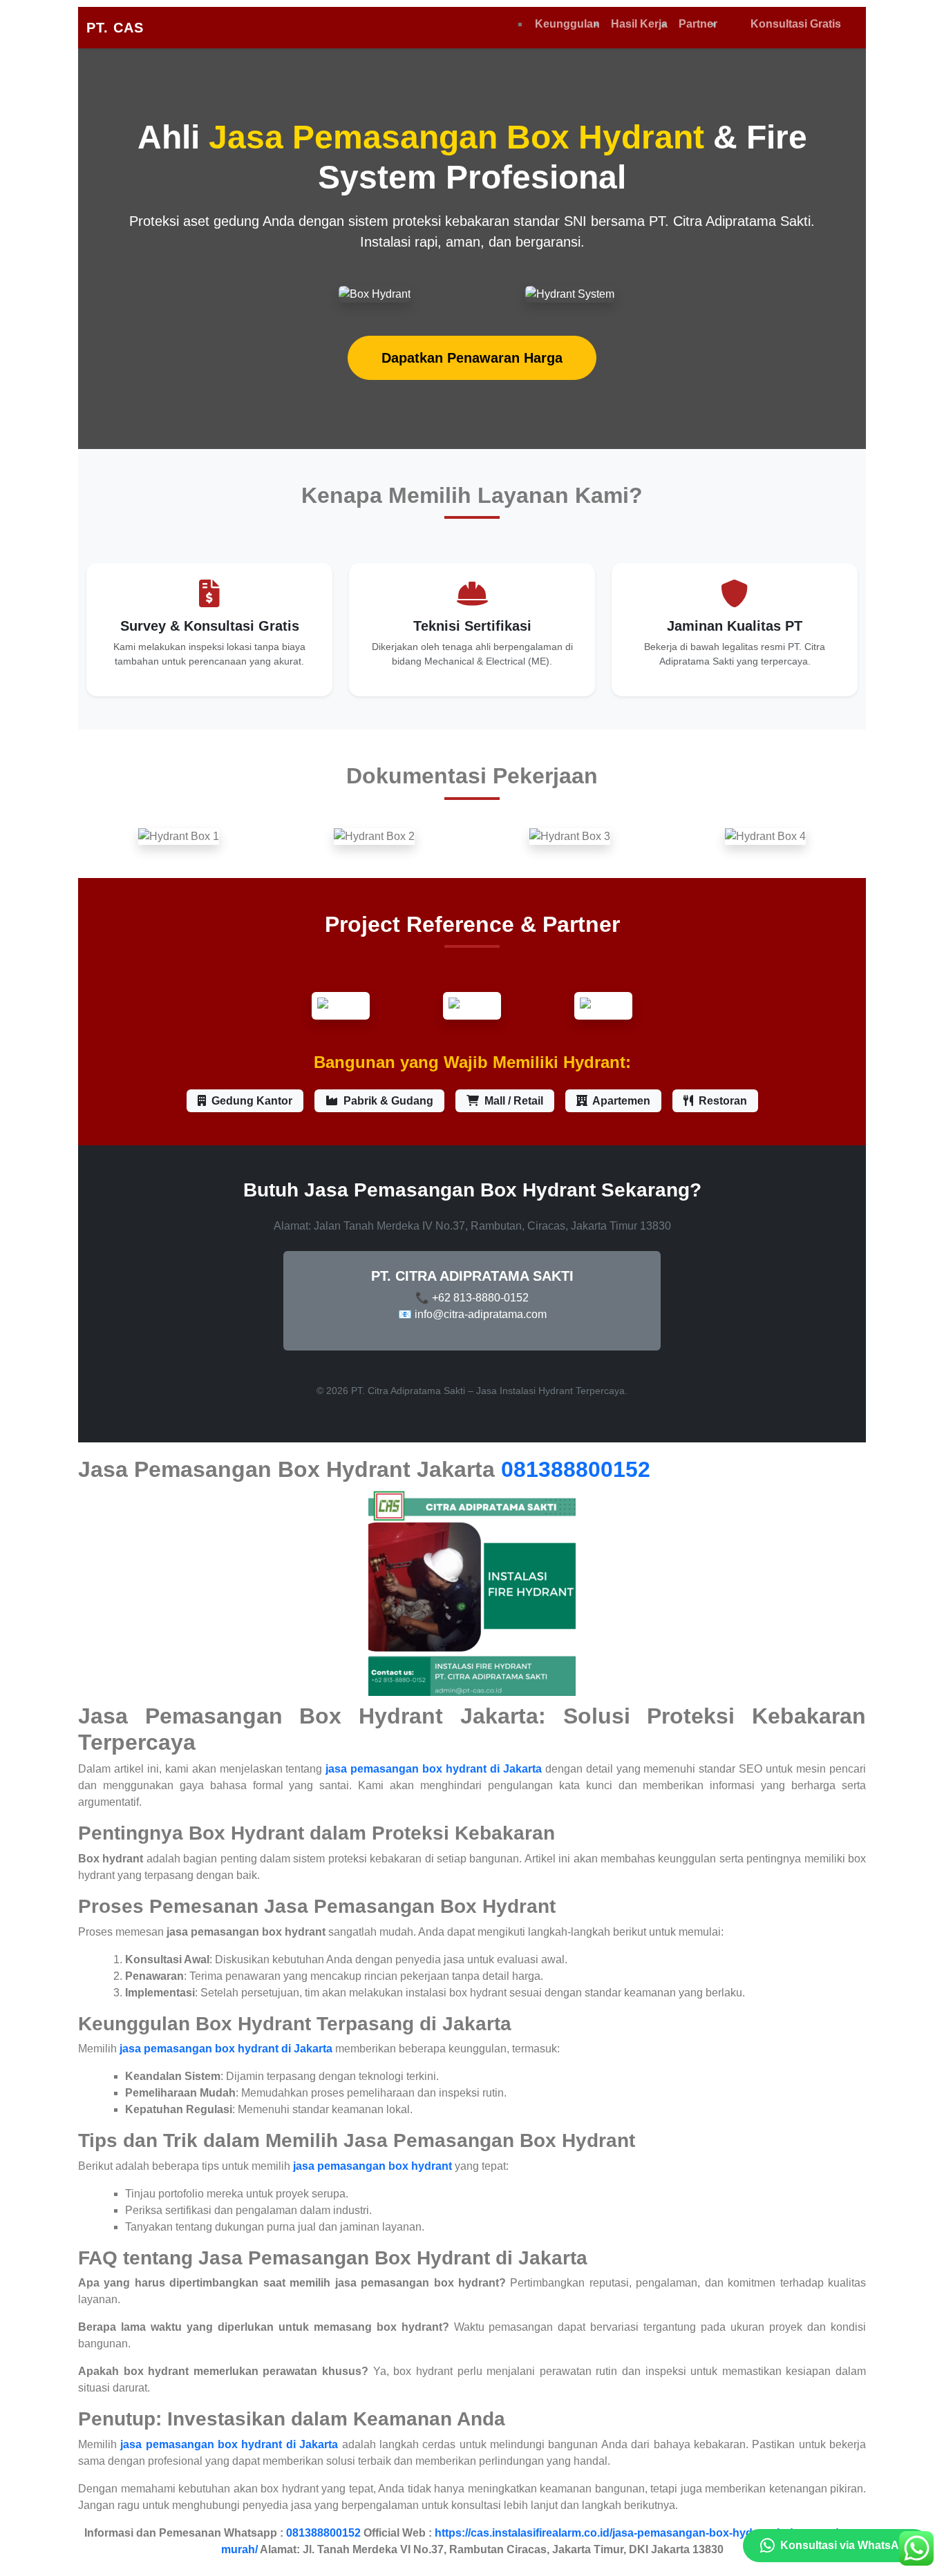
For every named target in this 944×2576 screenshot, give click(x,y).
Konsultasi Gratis (796, 24)
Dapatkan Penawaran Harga (472, 358)
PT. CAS (115, 28)
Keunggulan (567, 24)
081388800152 (576, 1469)
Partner (698, 24)
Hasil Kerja (639, 24)
